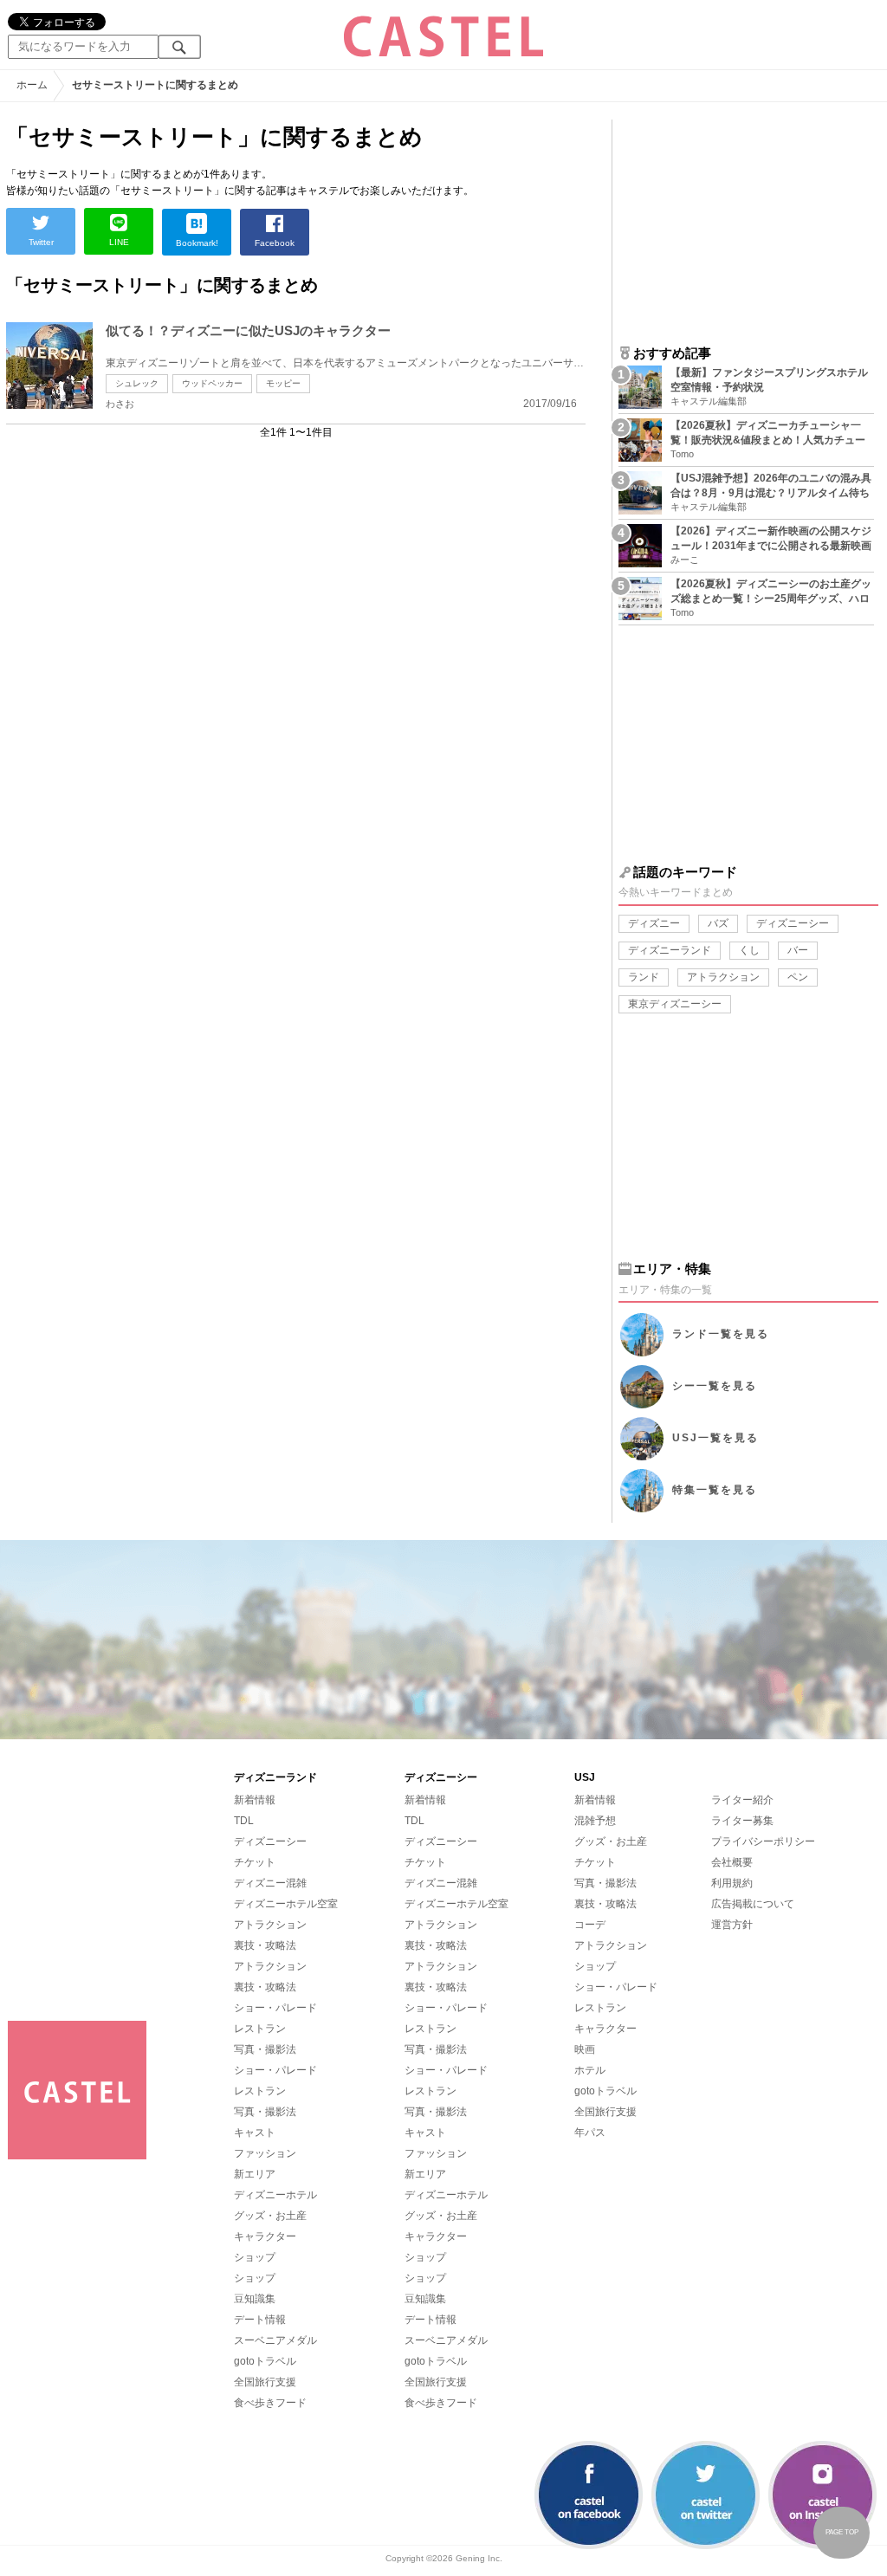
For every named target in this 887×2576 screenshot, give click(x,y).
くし (749, 950)
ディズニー (654, 923)
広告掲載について (753, 1904)
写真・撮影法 (265, 2049)
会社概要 (732, 1862)
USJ (715, 1438)
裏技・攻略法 (265, 1945)
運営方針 (732, 1925)
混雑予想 (595, 1821)
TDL (244, 1821)
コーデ (590, 1925)
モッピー (283, 383)
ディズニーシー (793, 923)
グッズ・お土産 (270, 2216)
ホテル (590, 2070)
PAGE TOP (842, 2532)
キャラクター (265, 2236)
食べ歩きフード (270, 2403)
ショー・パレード (275, 2008)
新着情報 (255, 1800)
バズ (718, 923)
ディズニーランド (670, 950)
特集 (715, 1490)
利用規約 (732, 1883)
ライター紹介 (742, 1800)
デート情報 (260, 2320)
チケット (255, 1862)
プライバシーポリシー (763, 1841)
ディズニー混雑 (270, 1883)
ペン (798, 977)
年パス (590, 2133)
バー (798, 950)
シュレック (137, 383)
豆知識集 (255, 2299)
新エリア (255, 2174)
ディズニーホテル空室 (286, 1904)
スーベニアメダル (275, 2340)
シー (715, 1386)
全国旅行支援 (265, 2382)
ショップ (255, 2257)
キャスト (255, 2133)
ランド (644, 977)
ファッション (265, 2153)
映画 (585, 2049)
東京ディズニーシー (675, 1004)
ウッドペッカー (212, 383)
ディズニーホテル (275, 2195)
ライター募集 (742, 1821)
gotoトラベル (265, 2361)
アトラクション (723, 977)
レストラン (260, 2029)
